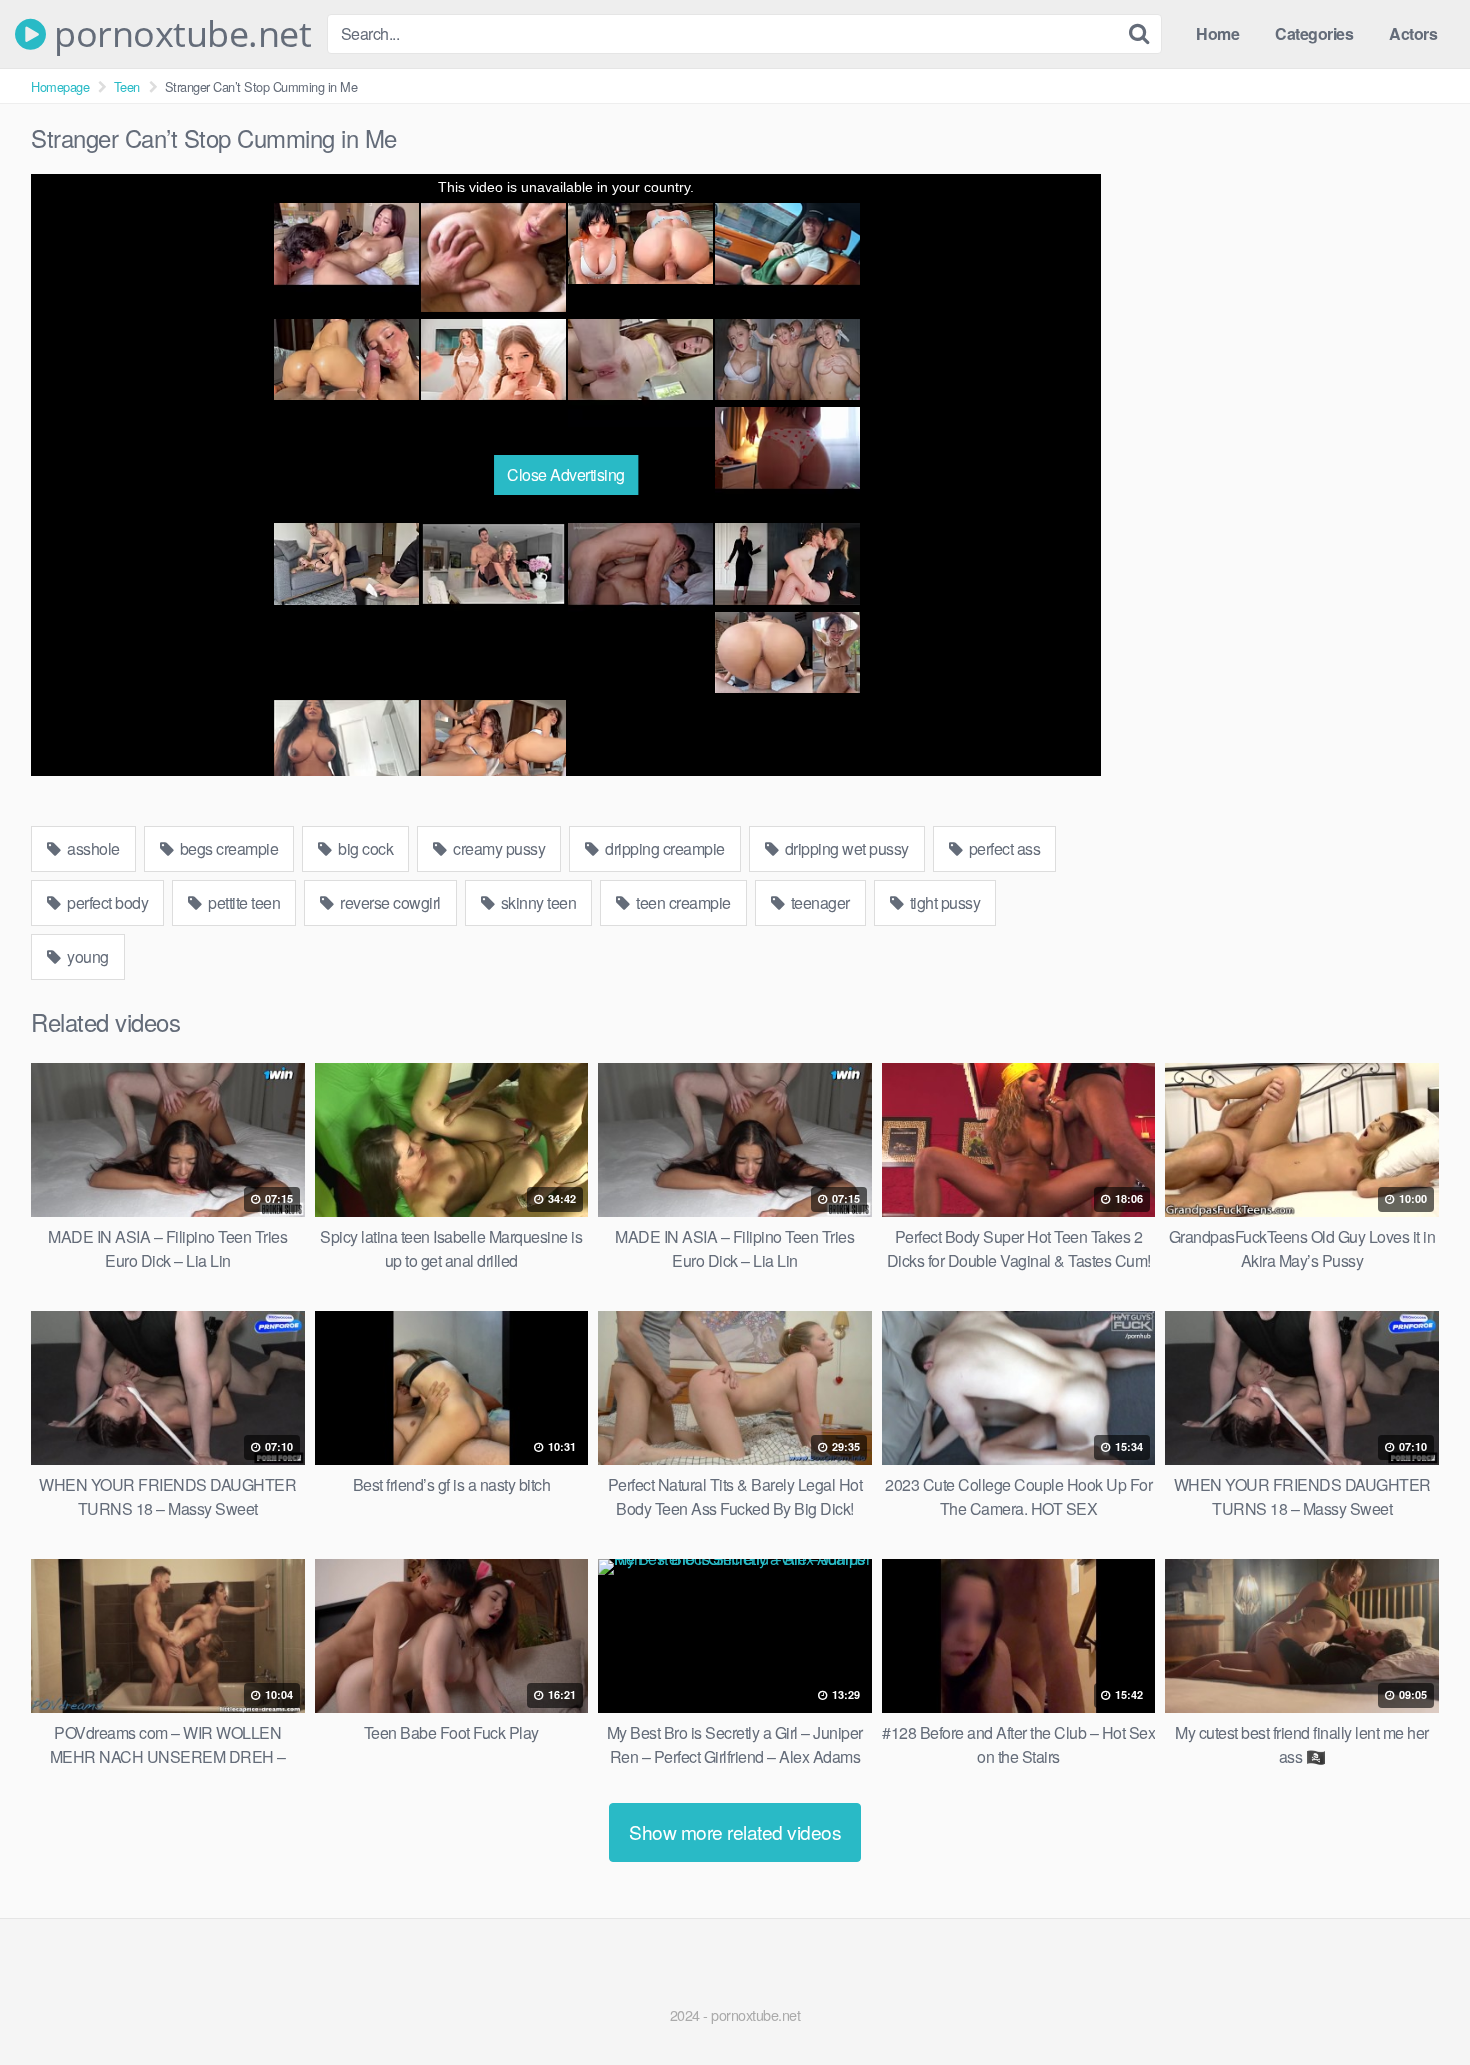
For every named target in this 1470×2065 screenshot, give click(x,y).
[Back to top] (1415, 2001)
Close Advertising (566, 474)
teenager (818, 902)
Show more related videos (735, 1831)
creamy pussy (498, 848)
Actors (1413, 33)
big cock (364, 848)
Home (1217, 33)
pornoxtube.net (178, 34)
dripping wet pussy (845, 848)
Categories (1314, 33)
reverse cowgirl (389, 902)
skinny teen (536, 902)
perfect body (106, 902)
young (86, 956)
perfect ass (1002, 848)
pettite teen (243, 902)
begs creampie (227, 848)
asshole (92, 848)
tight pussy (943, 902)
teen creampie (682, 902)
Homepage (60, 86)
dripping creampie (663, 848)
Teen (127, 86)
